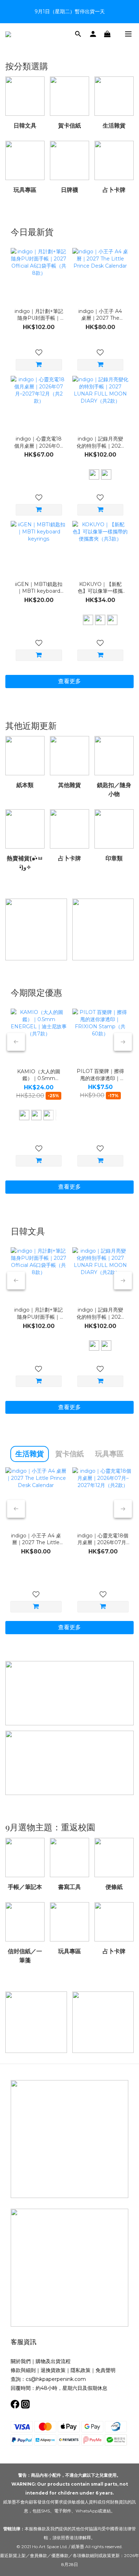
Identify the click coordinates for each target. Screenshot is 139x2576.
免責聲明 (105, 2370)
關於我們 (21, 2361)
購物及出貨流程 (53, 2361)
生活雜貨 (30, 1454)
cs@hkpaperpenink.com (56, 2379)
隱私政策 (81, 2370)
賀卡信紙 (69, 1454)
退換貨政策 (53, 2370)
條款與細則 (23, 2370)
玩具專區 (109, 1454)
